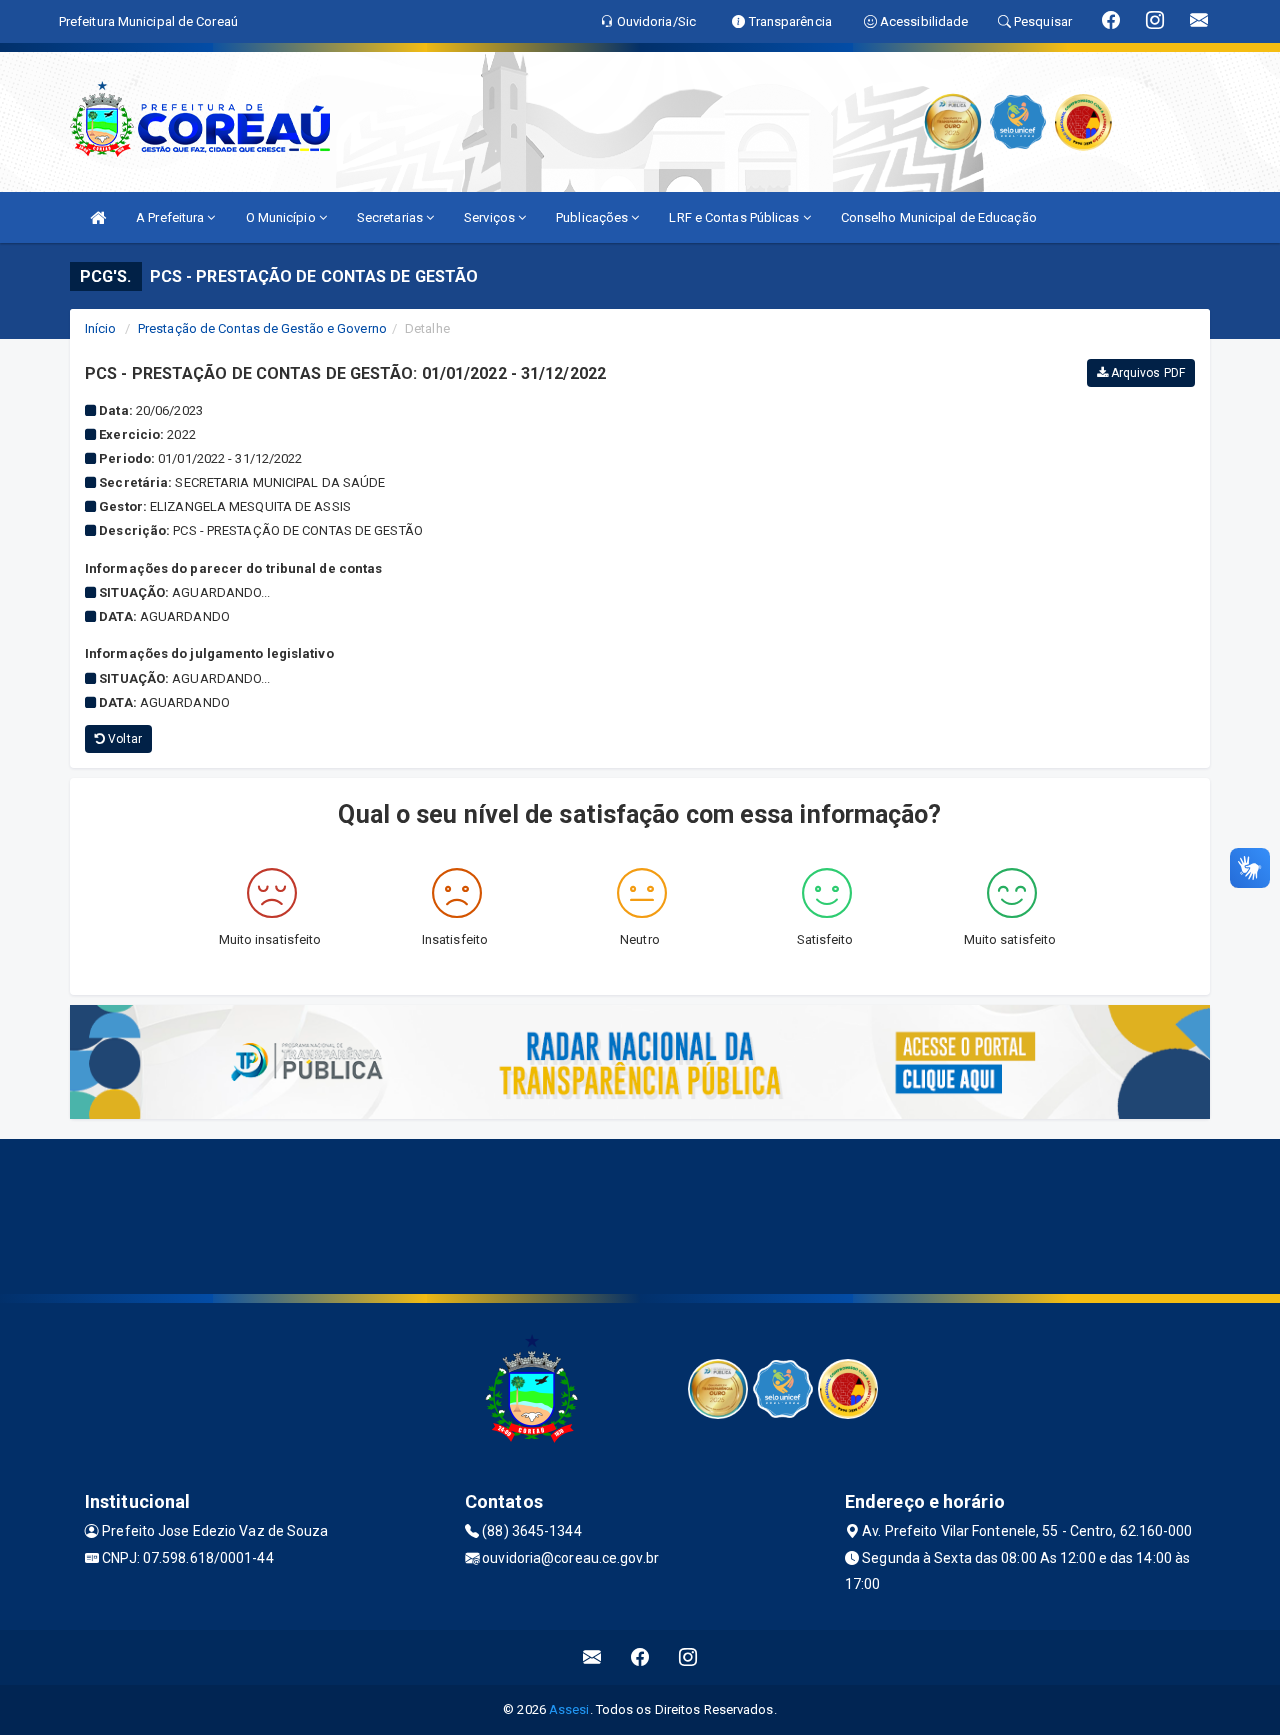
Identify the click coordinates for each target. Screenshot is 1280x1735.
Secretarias (391, 217)
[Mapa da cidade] (640, 1214)
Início (101, 328)
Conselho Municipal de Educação (939, 217)
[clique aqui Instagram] (688, 1657)
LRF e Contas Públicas (735, 217)
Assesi (569, 1709)
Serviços (491, 217)
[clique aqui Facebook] (640, 1657)
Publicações (593, 217)
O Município (282, 217)
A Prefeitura (171, 217)
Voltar (123, 739)
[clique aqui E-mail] (592, 1657)
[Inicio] (98, 217)
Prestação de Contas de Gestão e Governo (262, 328)
